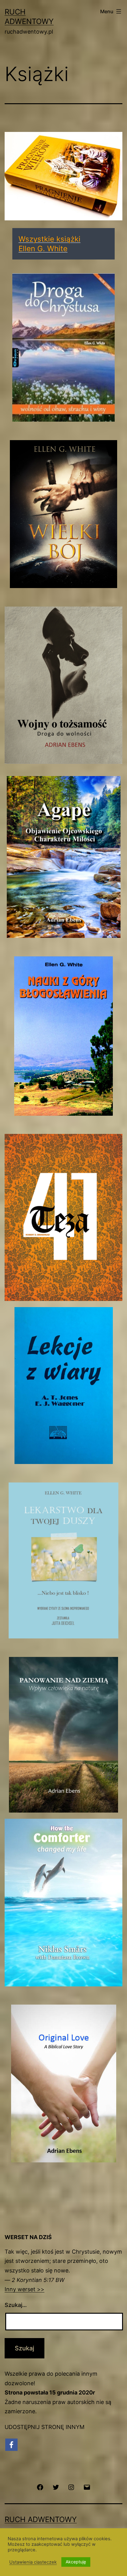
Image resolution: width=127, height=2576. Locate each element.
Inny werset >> (25, 2289)
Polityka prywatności (32, 2535)
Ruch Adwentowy (41, 2519)
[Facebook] (11, 2445)
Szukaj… (16, 2305)
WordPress (85, 2549)
